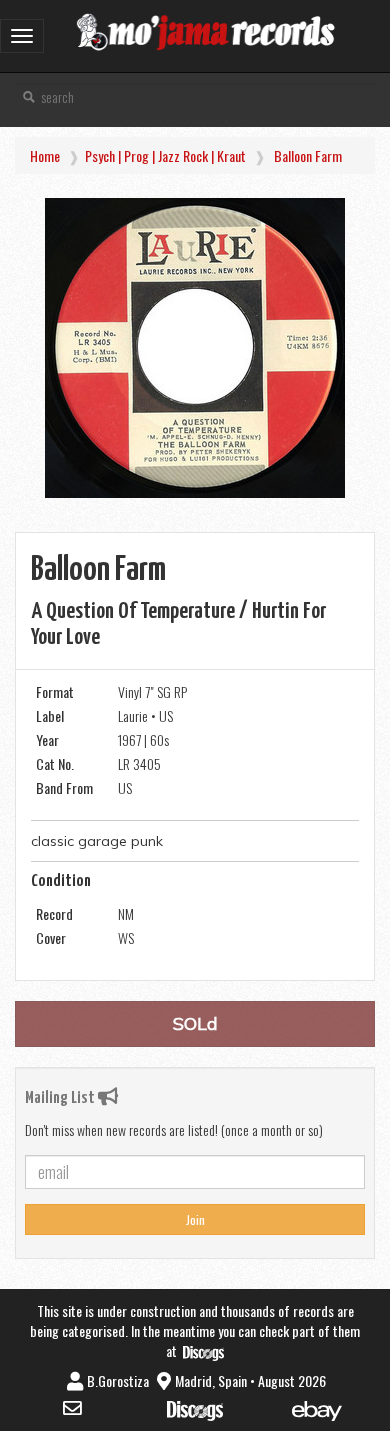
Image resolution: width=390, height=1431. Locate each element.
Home (45, 155)
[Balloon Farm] (195, 348)
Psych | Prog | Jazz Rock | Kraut (165, 155)
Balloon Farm (308, 155)
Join (195, 1219)
